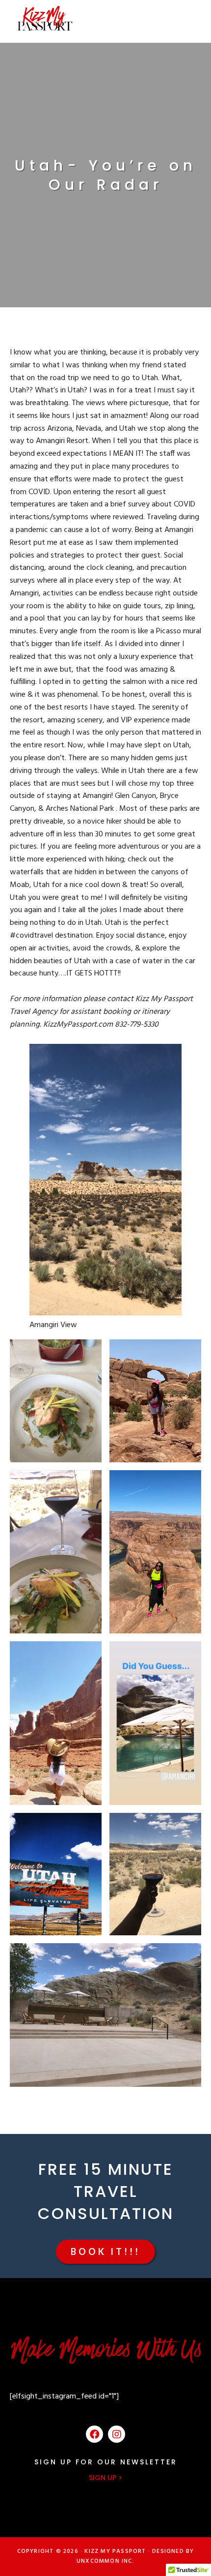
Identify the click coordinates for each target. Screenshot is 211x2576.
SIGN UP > (105, 2478)
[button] (105, 2252)
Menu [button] (188, 18)
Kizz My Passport (45, 18)
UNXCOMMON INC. (105, 2561)
